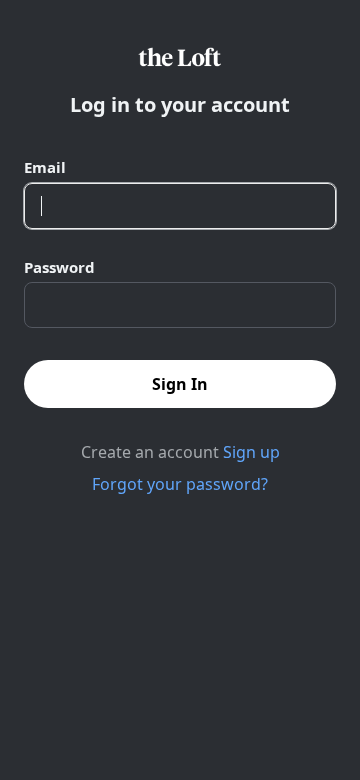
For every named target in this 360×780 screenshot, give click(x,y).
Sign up (251, 452)
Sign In (180, 384)
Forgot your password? (180, 484)
